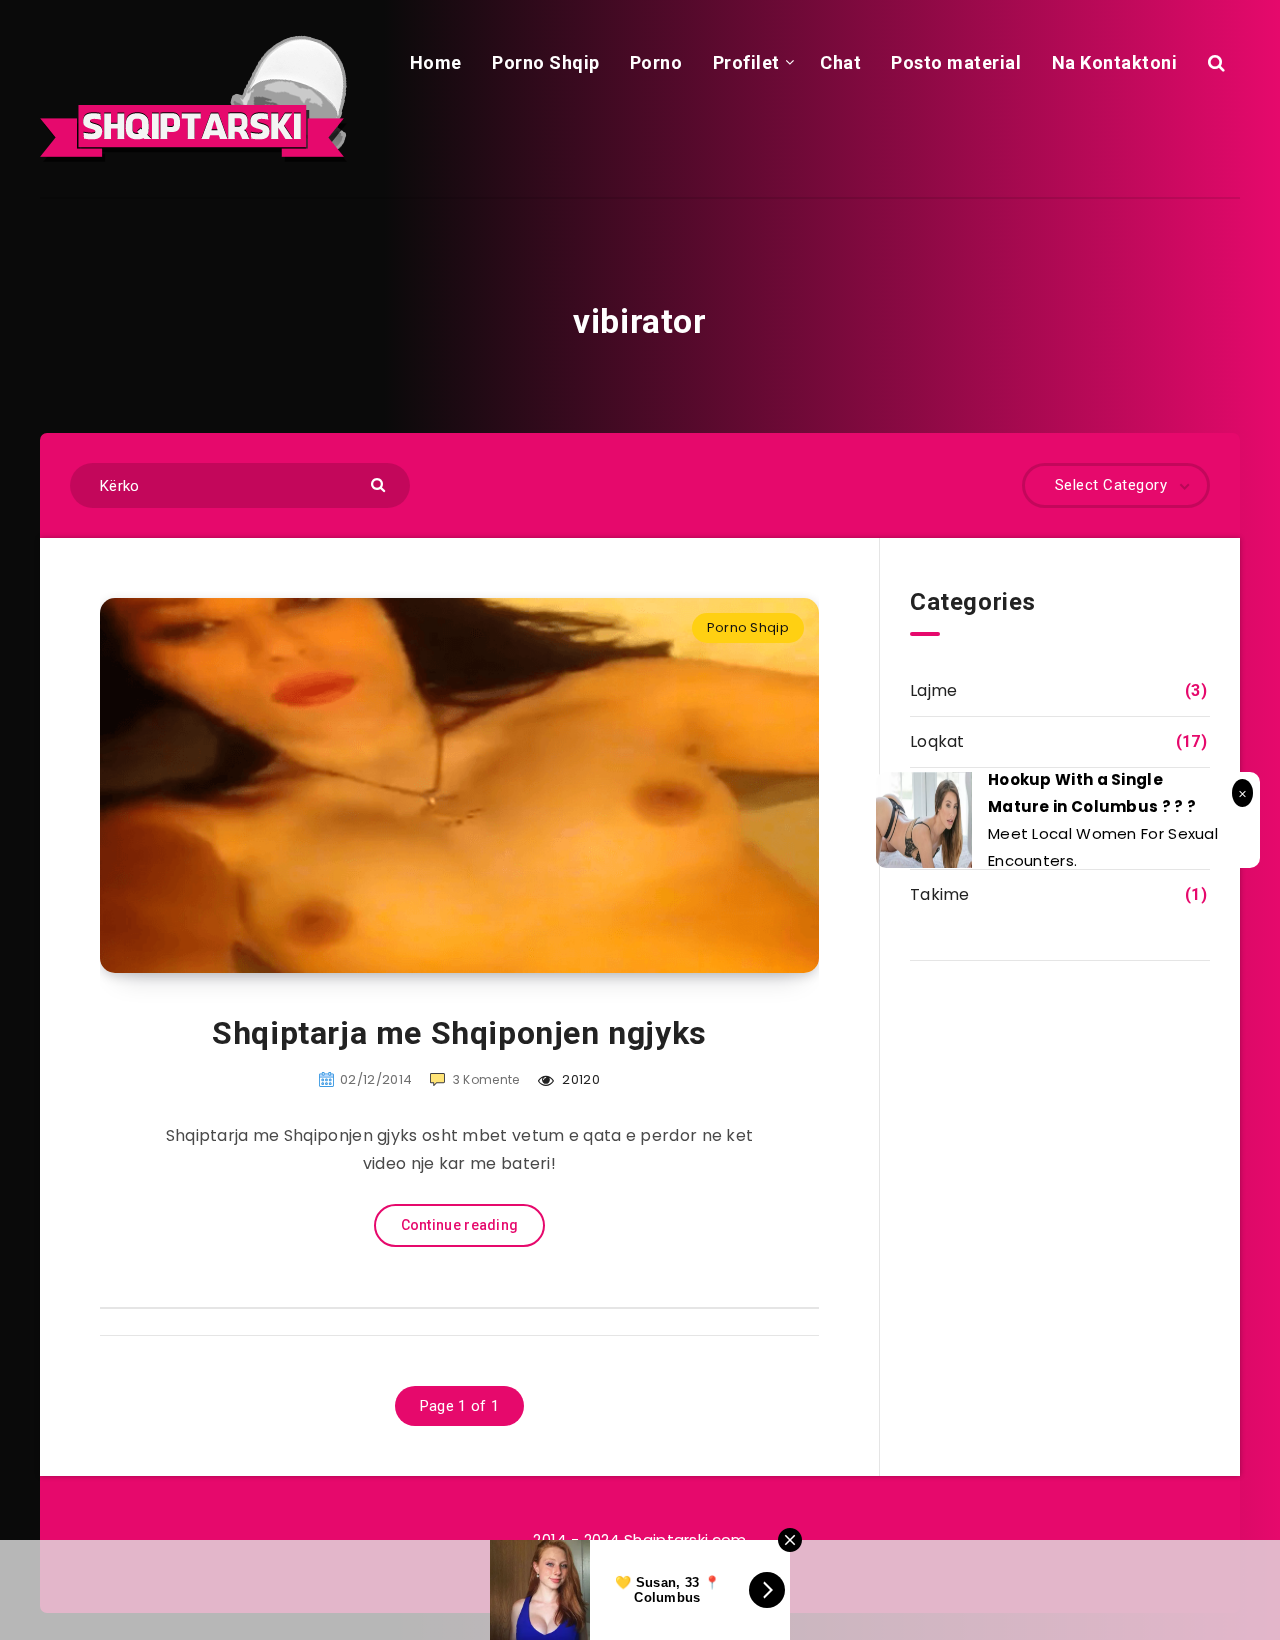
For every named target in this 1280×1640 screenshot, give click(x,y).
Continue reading (460, 1225)
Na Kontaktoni (1115, 62)
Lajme (934, 690)
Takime (940, 894)
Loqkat (937, 741)
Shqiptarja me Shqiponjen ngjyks (459, 1033)
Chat (840, 62)
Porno (656, 62)
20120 (579, 1079)
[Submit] (380, 483)
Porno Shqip (546, 62)
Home (436, 62)
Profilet (746, 62)
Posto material (956, 62)
